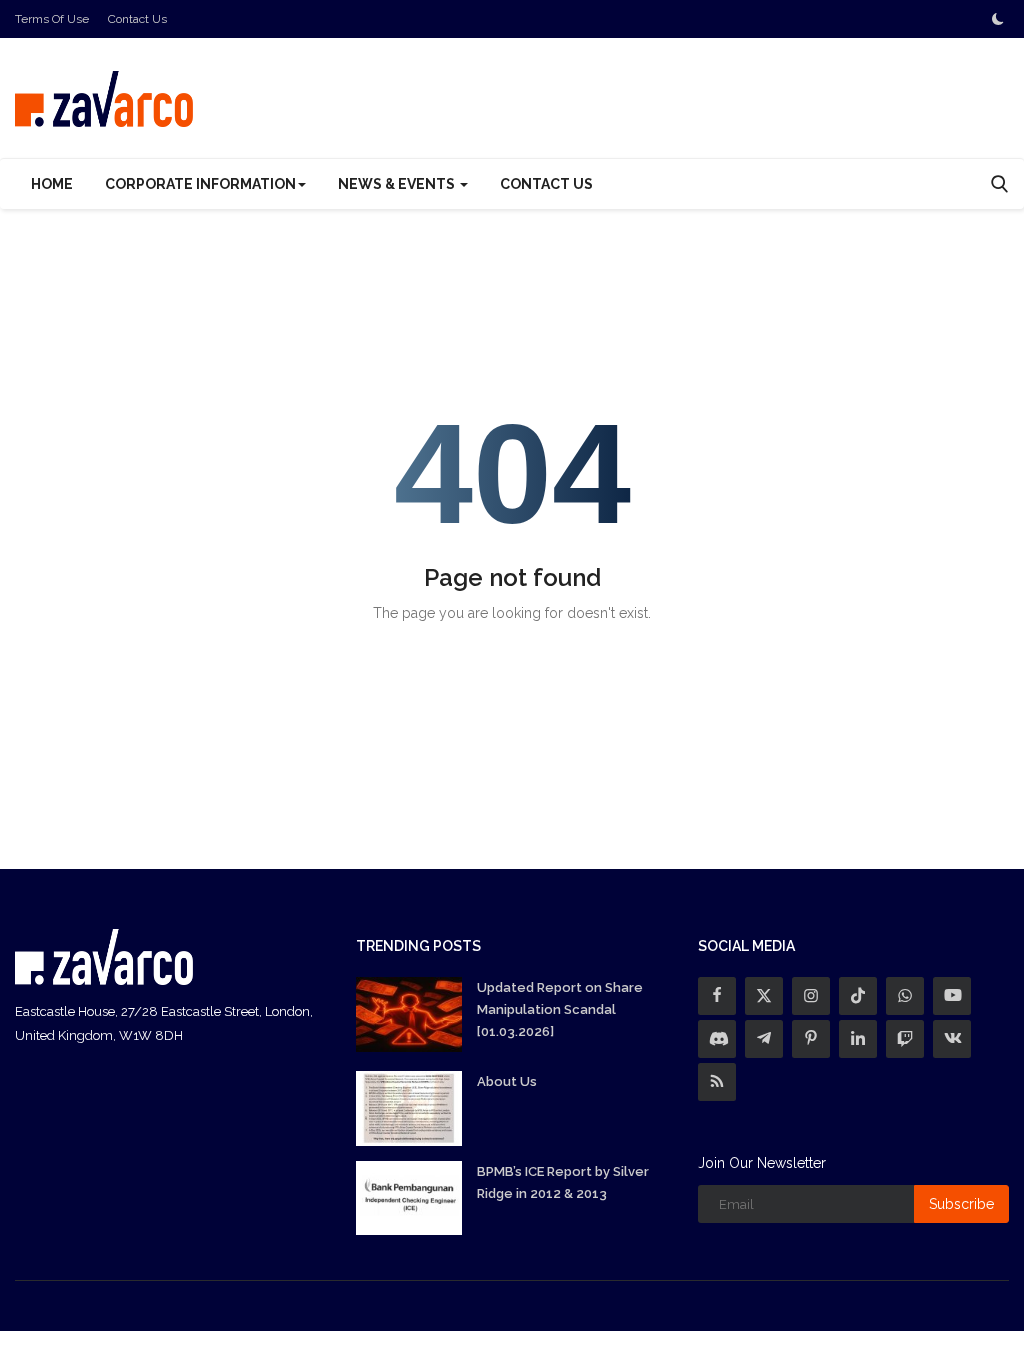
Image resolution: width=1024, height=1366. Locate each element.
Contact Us (137, 19)
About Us (507, 1081)
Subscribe (961, 1204)
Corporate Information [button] (200, 184)
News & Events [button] (398, 184)
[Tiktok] (858, 996)
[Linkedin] (858, 1039)
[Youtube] (952, 996)
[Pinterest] (811, 1039)
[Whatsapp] (905, 996)
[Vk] (952, 1039)
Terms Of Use (52, 19)
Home (52, 184)
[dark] (998, 19)
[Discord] (717, 1039)
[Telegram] (764, 1039)
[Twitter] (764, 996)
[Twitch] (905, 1039)
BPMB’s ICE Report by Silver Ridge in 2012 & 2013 (563, 1182)
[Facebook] (717, 996)
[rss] (717, 1082)
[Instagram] (811, 996)
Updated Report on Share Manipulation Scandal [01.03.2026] (560, 1009)
